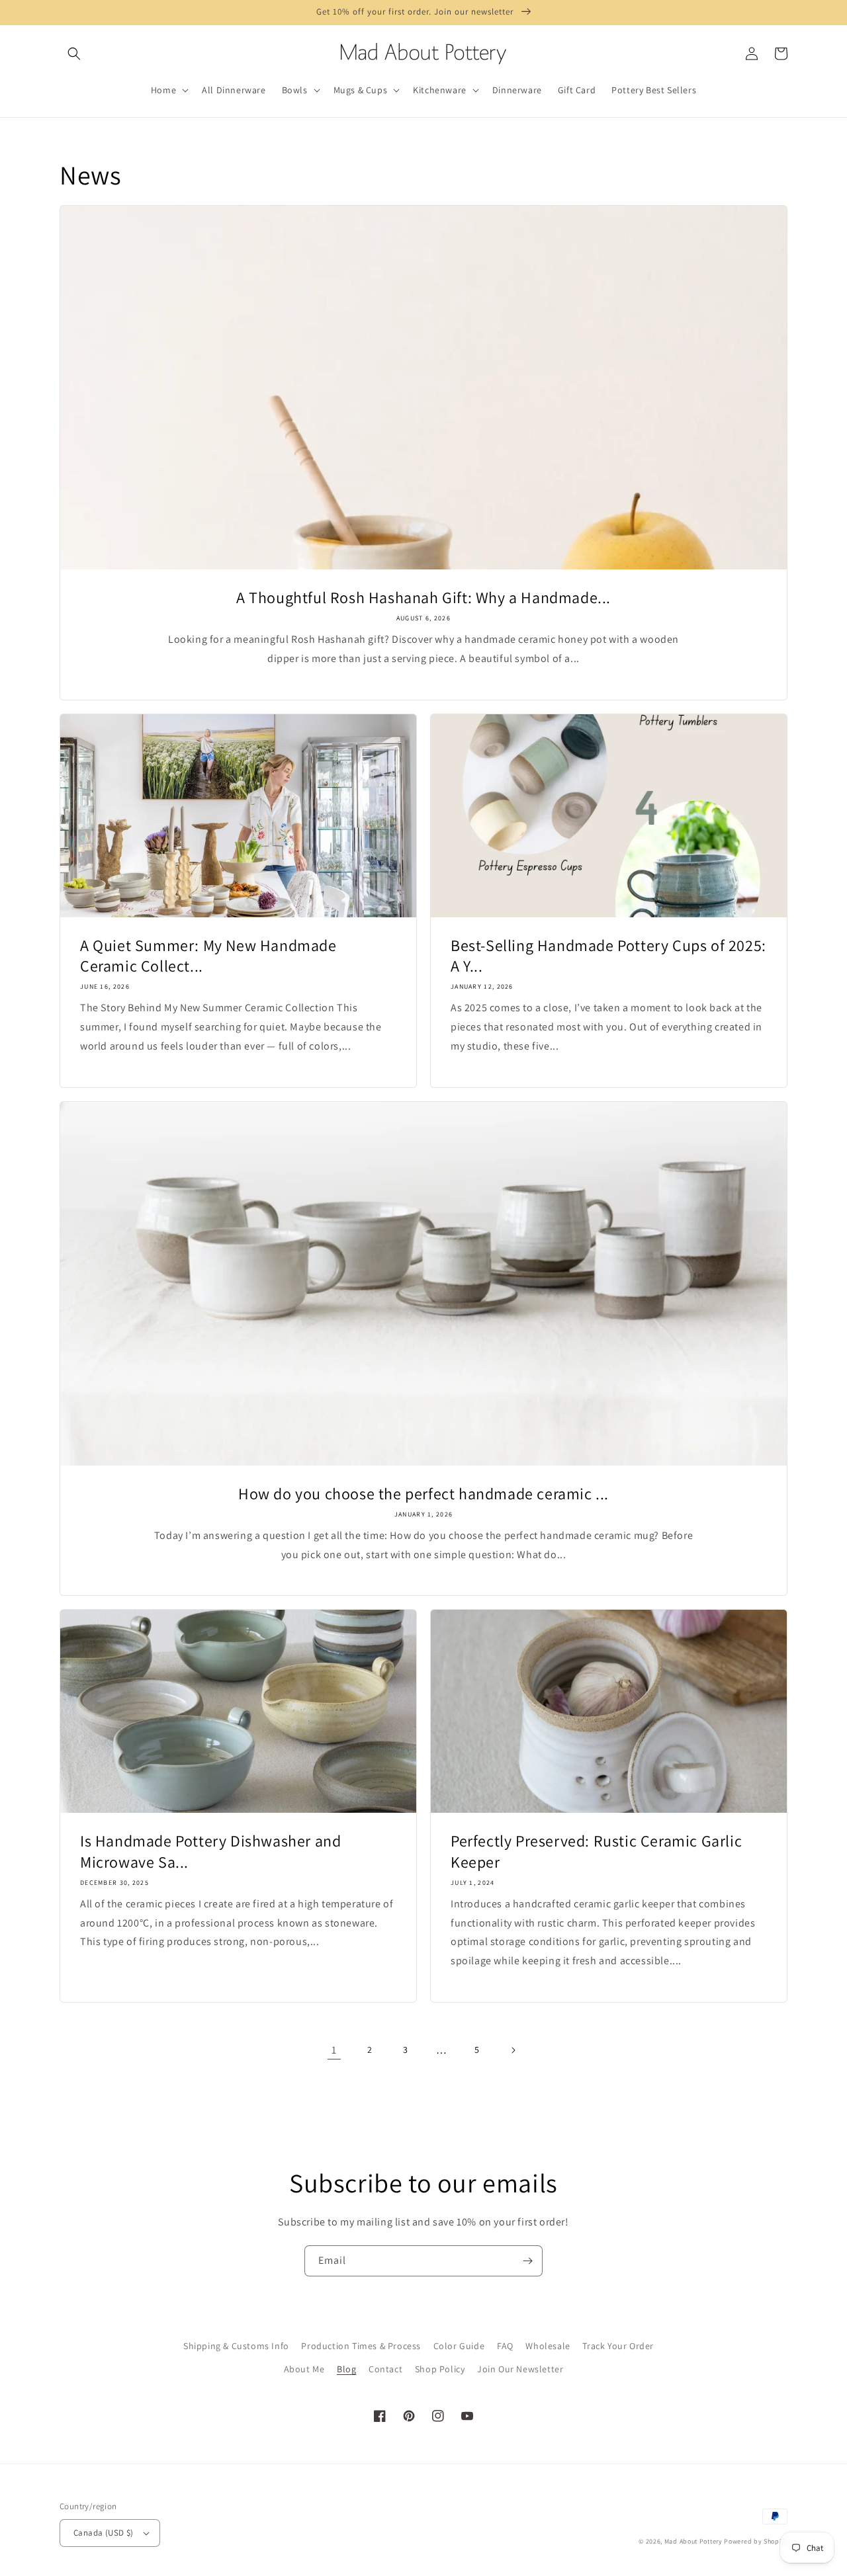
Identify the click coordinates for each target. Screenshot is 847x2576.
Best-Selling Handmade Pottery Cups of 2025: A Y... (608, 956)
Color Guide (459, 2346)
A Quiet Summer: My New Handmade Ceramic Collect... (208, 956)
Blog (346, 2369)
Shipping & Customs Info (236, 2346)
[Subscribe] (527, 2261)
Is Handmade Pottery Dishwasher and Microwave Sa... (210, 1851)
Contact (385, 2369)
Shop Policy (440, 2369)
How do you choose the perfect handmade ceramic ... (423, 1494)
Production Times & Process (361, 2346)
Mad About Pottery (694, 2541)
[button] (74, 54)
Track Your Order (618, 2346)
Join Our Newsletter (520, 2369)
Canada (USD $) (104, 2533)
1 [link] (334, 2050)
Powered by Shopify (756, 2541)
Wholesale (548, 2346)
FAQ (505, 2346)
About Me (304, 2369)
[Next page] (513, 2050)
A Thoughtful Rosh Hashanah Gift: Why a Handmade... (423, 598)
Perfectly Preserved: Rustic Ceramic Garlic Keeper (596, 1851)
